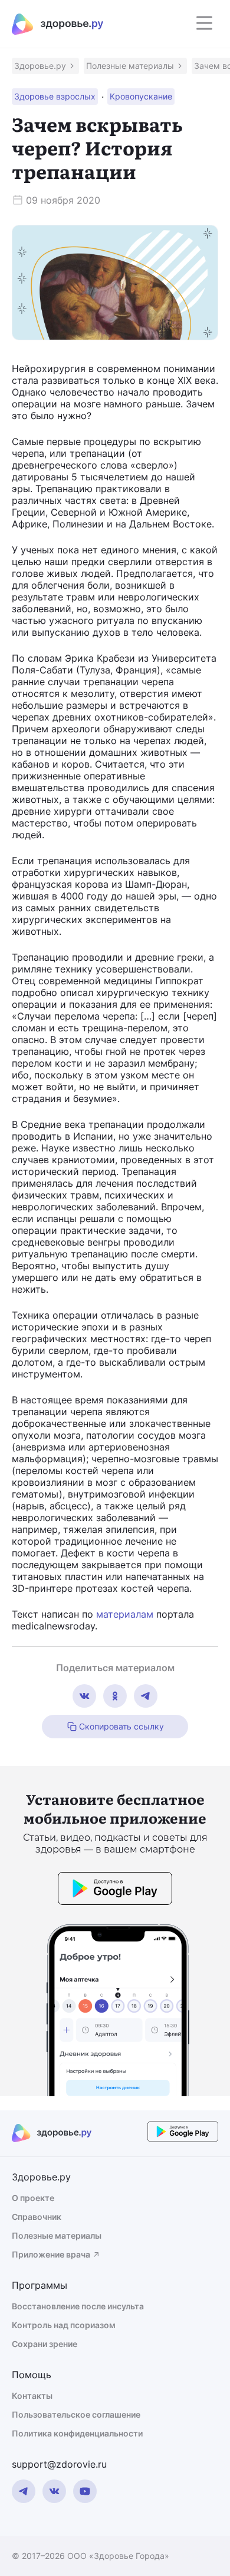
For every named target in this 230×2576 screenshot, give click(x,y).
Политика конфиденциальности (77, 2433)
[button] (45, 66)
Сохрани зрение (45, 2344)
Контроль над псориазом (64, 2325)
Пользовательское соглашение (76, 2414)
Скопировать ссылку (121, 1726)
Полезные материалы (57, 2235)
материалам (125, 1614)
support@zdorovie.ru (59, 2464)
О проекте (33, 2198)
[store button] (115, 1890)
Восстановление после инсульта (78, 2306)
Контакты (32, 2396)
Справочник (37, 2217)
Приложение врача (51, 2254)
